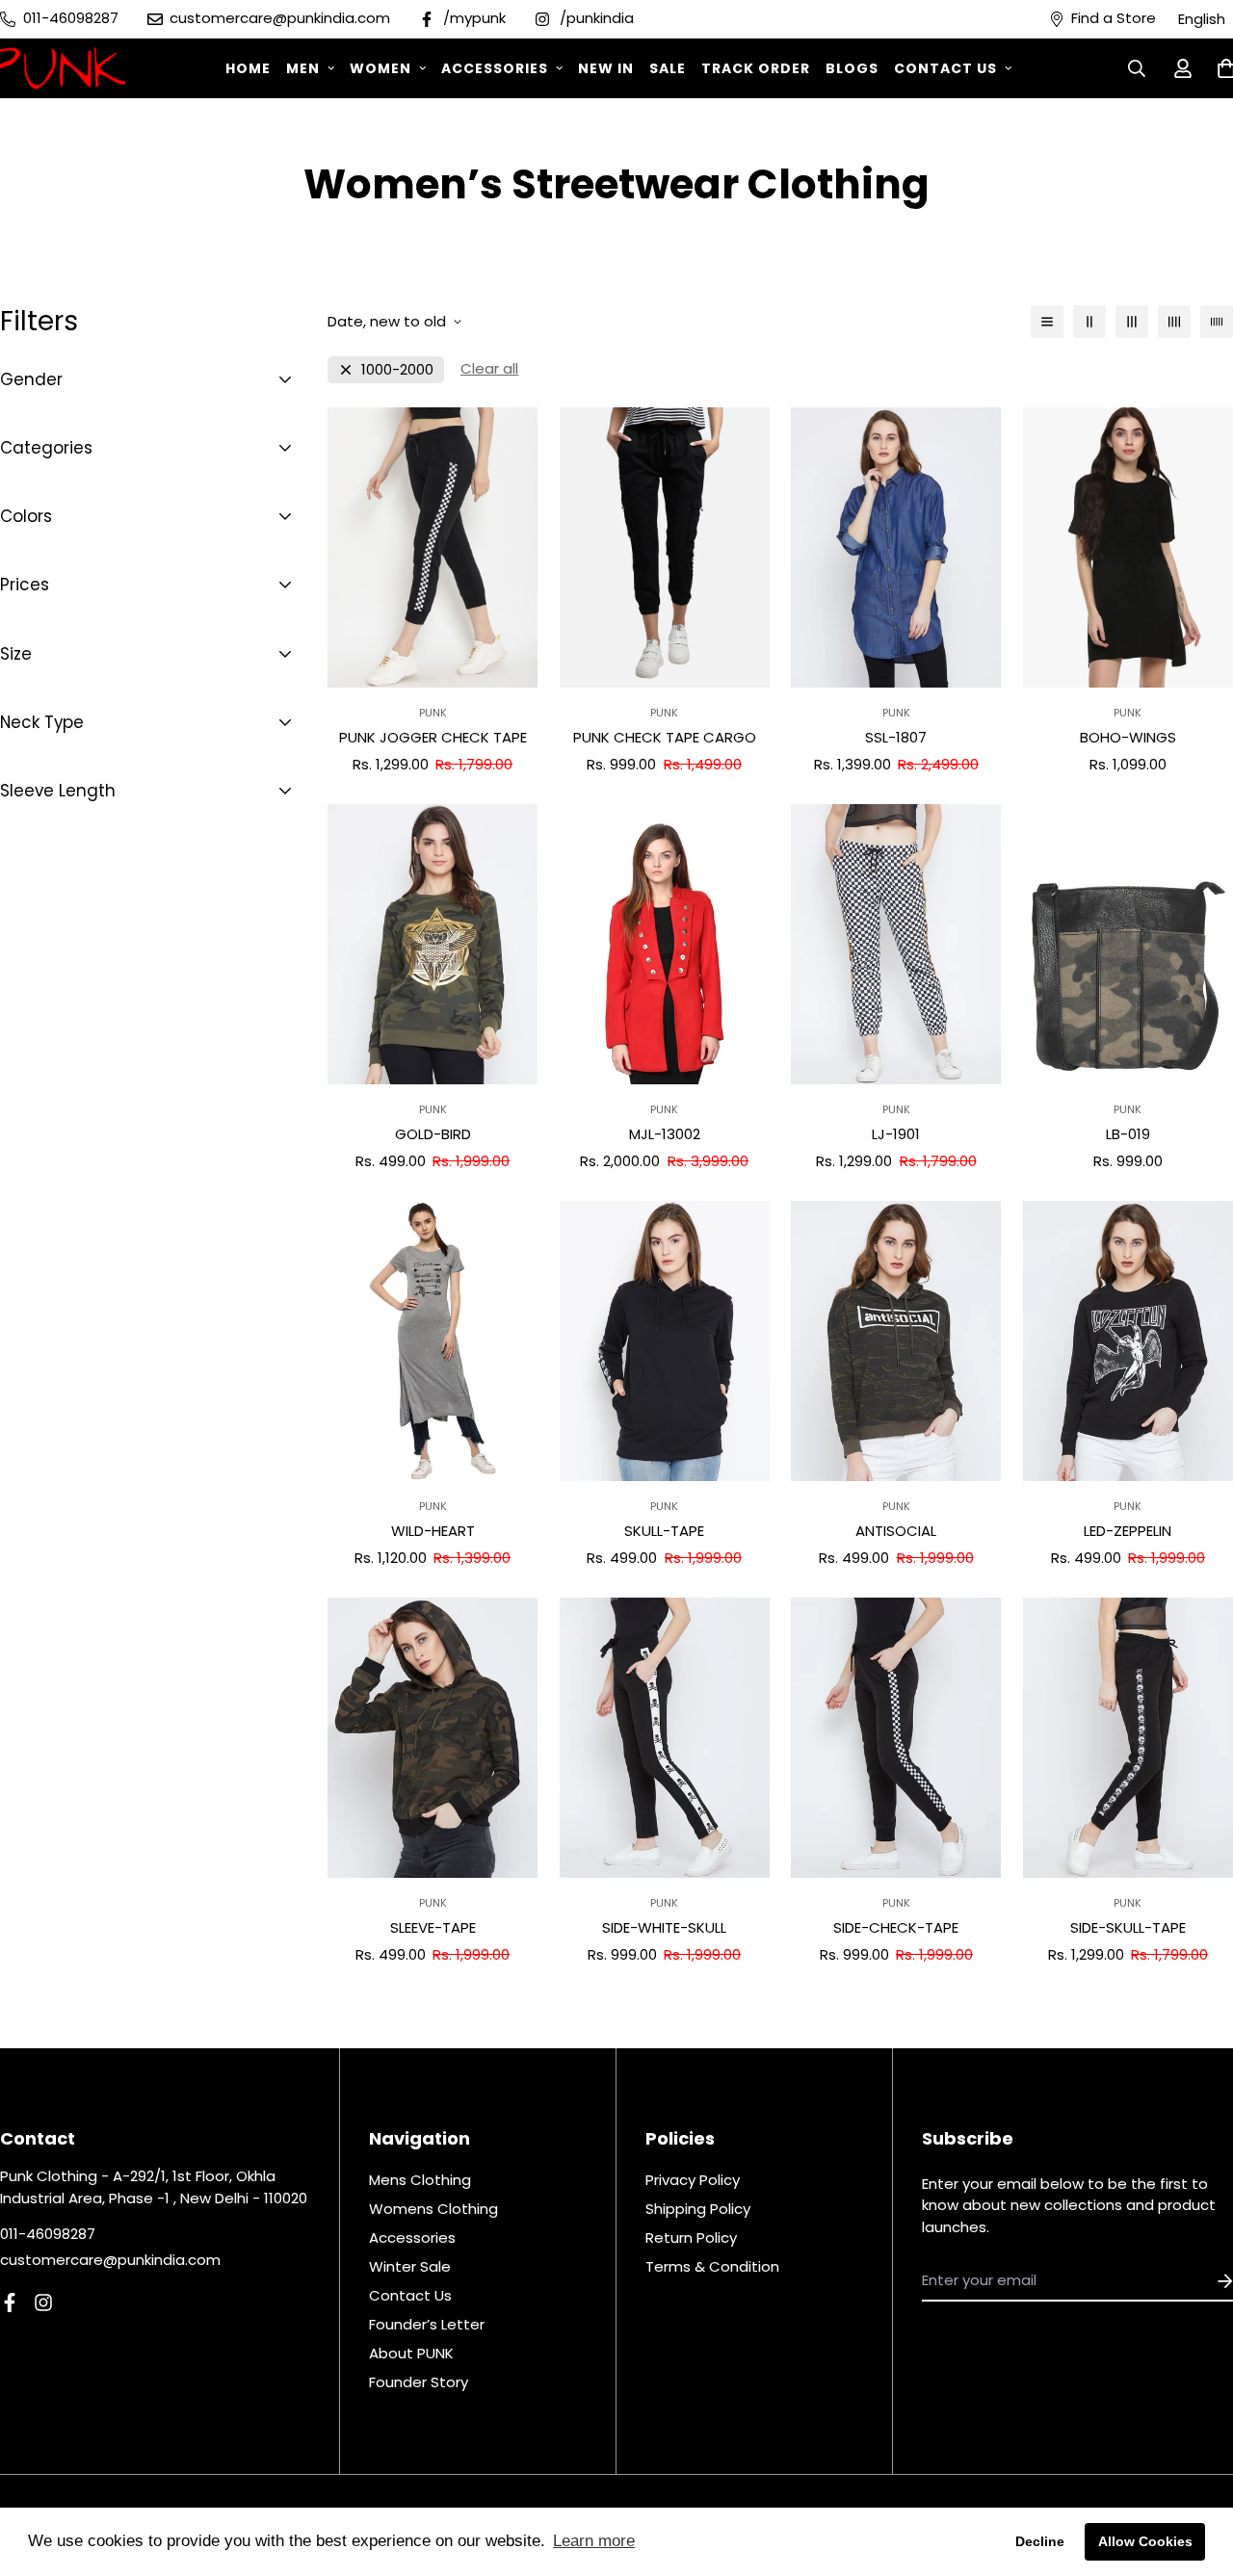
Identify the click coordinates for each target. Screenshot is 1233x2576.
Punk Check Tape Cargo (665, 737)
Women (380, 68)
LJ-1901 (896, 1134)
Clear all (489, 368)
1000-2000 (397, 369)
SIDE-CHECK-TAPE (896, 1927)
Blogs (852, 68)
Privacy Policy (693, 2180)
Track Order (756, 68)
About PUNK (411, 2353)
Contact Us (945, 68)
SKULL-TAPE (664, 1531)
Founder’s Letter (427, 2324)
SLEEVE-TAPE (433, 1927)
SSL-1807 (896, 737)
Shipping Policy (698, 2209)
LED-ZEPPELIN (1128, 1531)
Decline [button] (1040, 2541)
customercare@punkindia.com (110, 2260)
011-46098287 (48, 2234)
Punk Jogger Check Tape (433, 737)
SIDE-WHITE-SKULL (664, 1927)
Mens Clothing (420, 2180)
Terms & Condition (712, 2266)
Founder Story (419, 2382)
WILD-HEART (433, 1531)
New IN (606, 68)
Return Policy (691, 2238)
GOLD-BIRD (433, 1134)
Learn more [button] (594, 2541)
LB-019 (1128, 1134)
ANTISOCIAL (896, 1531)
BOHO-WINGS (1128, 737)
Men (303, 68)
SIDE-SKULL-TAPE (1128, 1927)
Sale (668, 68)
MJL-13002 (665, 1134)
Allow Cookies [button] (1145, 2541)
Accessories (495, 68)
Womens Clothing (433, 2209)
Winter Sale (410, 2266)
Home (248, 68)
